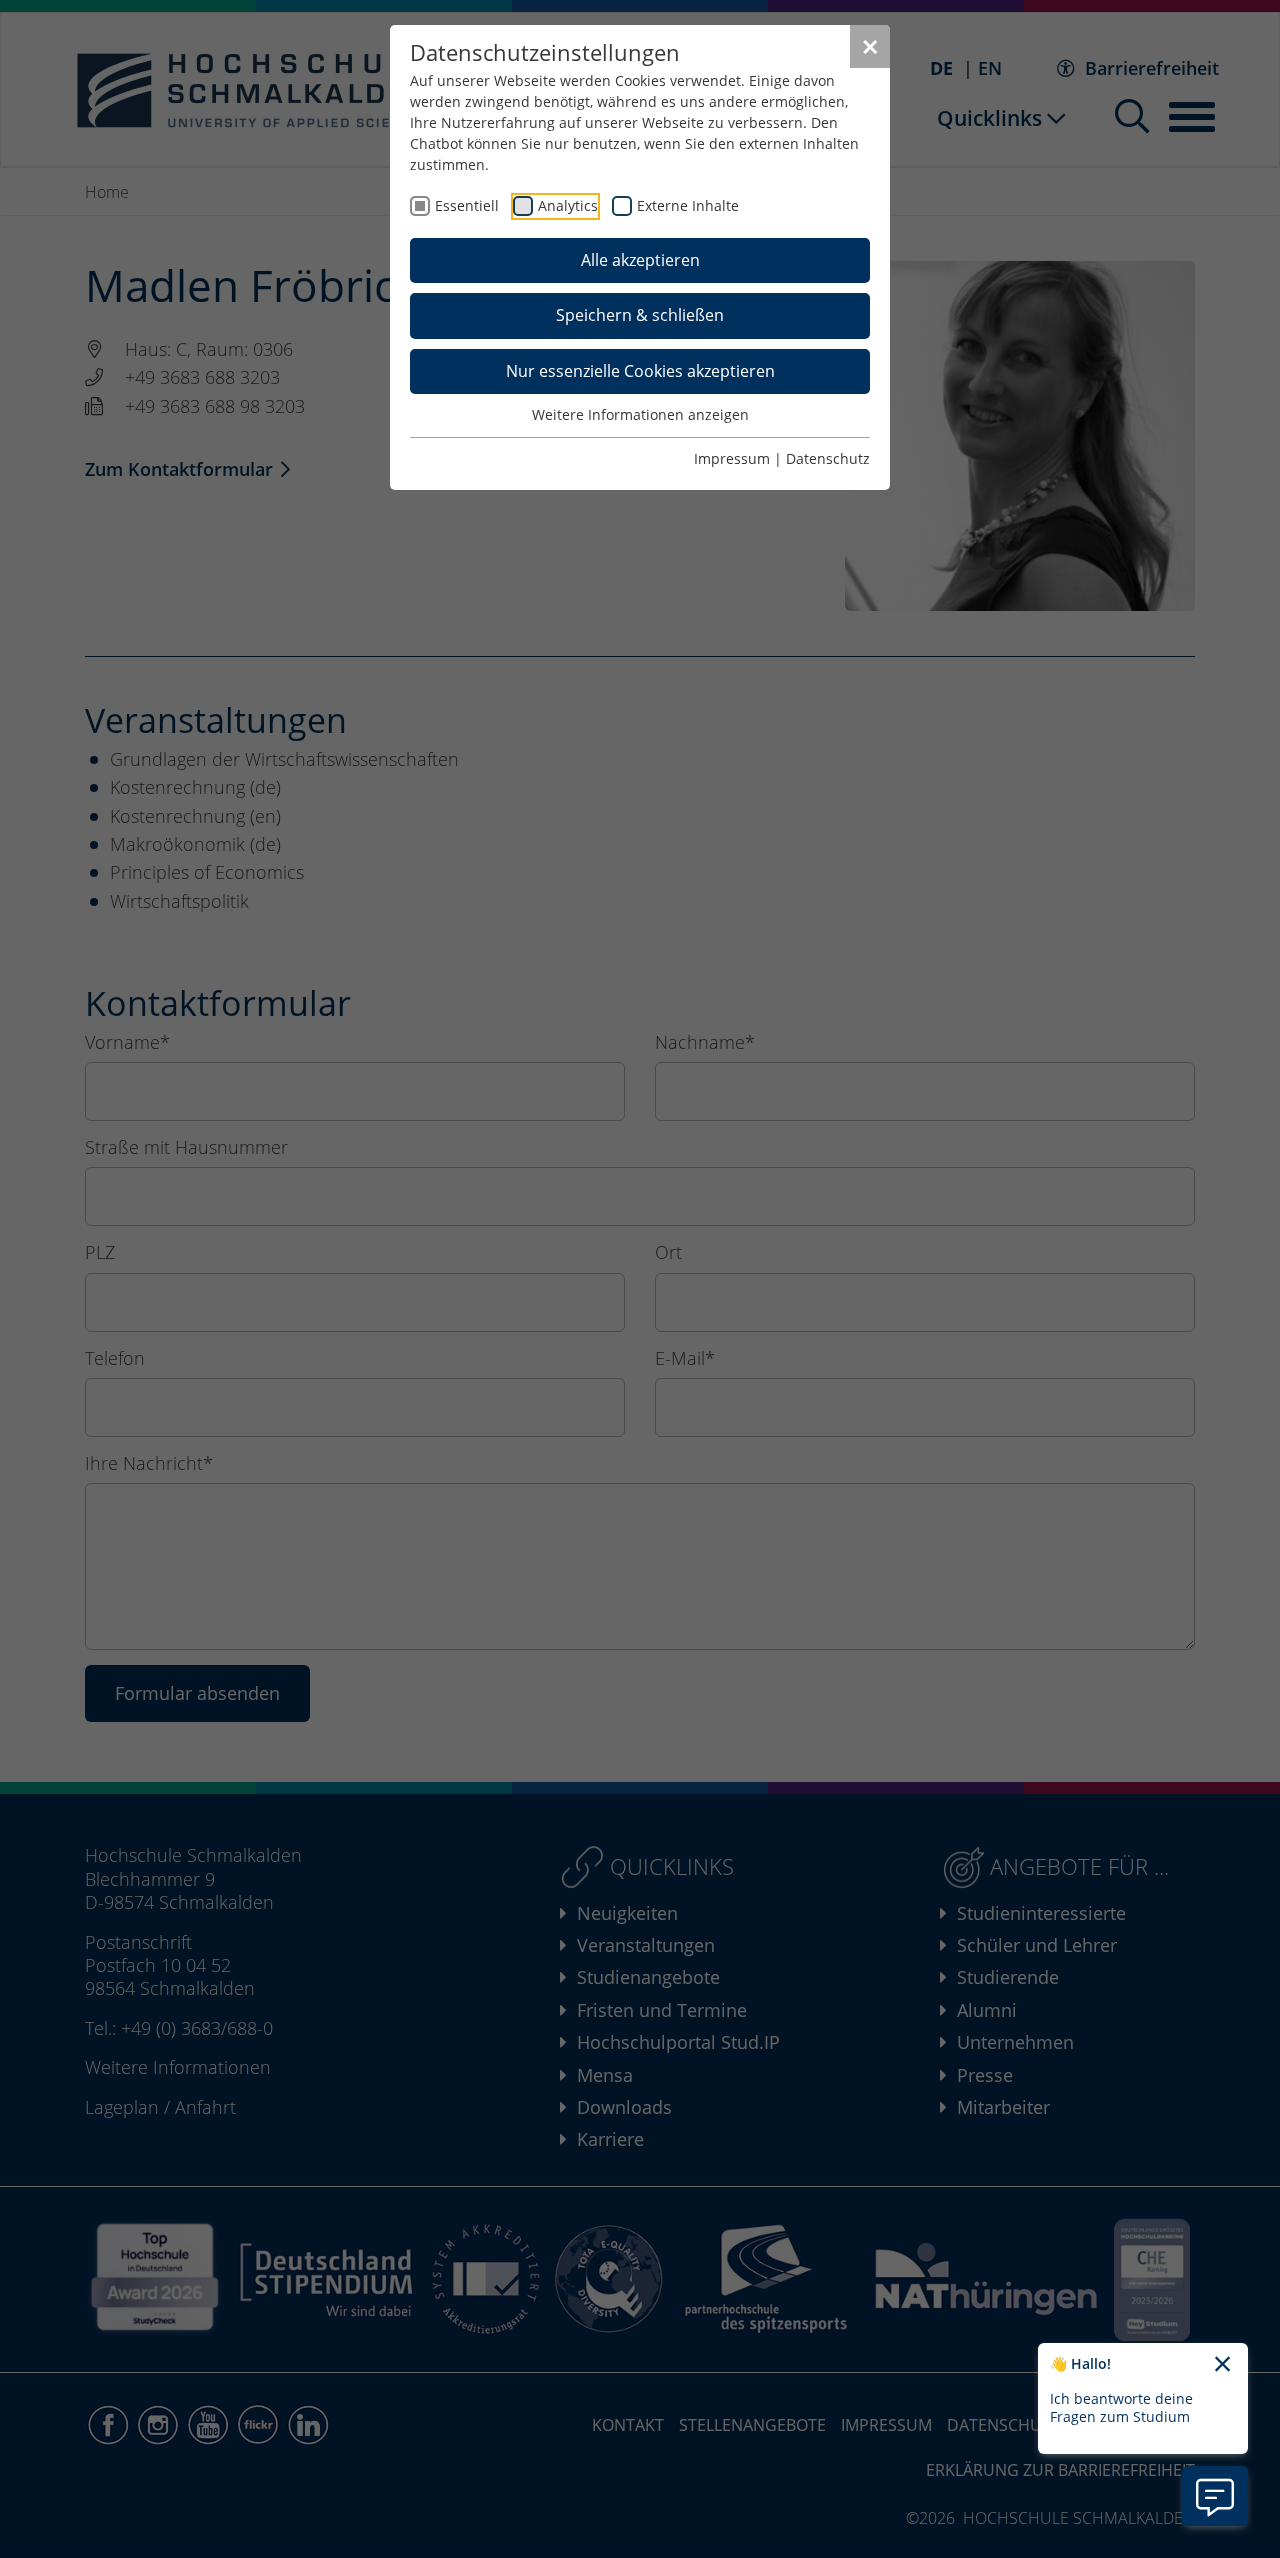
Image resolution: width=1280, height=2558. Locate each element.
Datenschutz (828, 458)
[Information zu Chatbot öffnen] (1215, 2496)
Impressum (732, 458)
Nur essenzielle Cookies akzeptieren (640, 371)
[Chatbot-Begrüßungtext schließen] (1222, 2365)
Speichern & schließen (640, 315)
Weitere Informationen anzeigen (640, 414)
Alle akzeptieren (640, 260)
